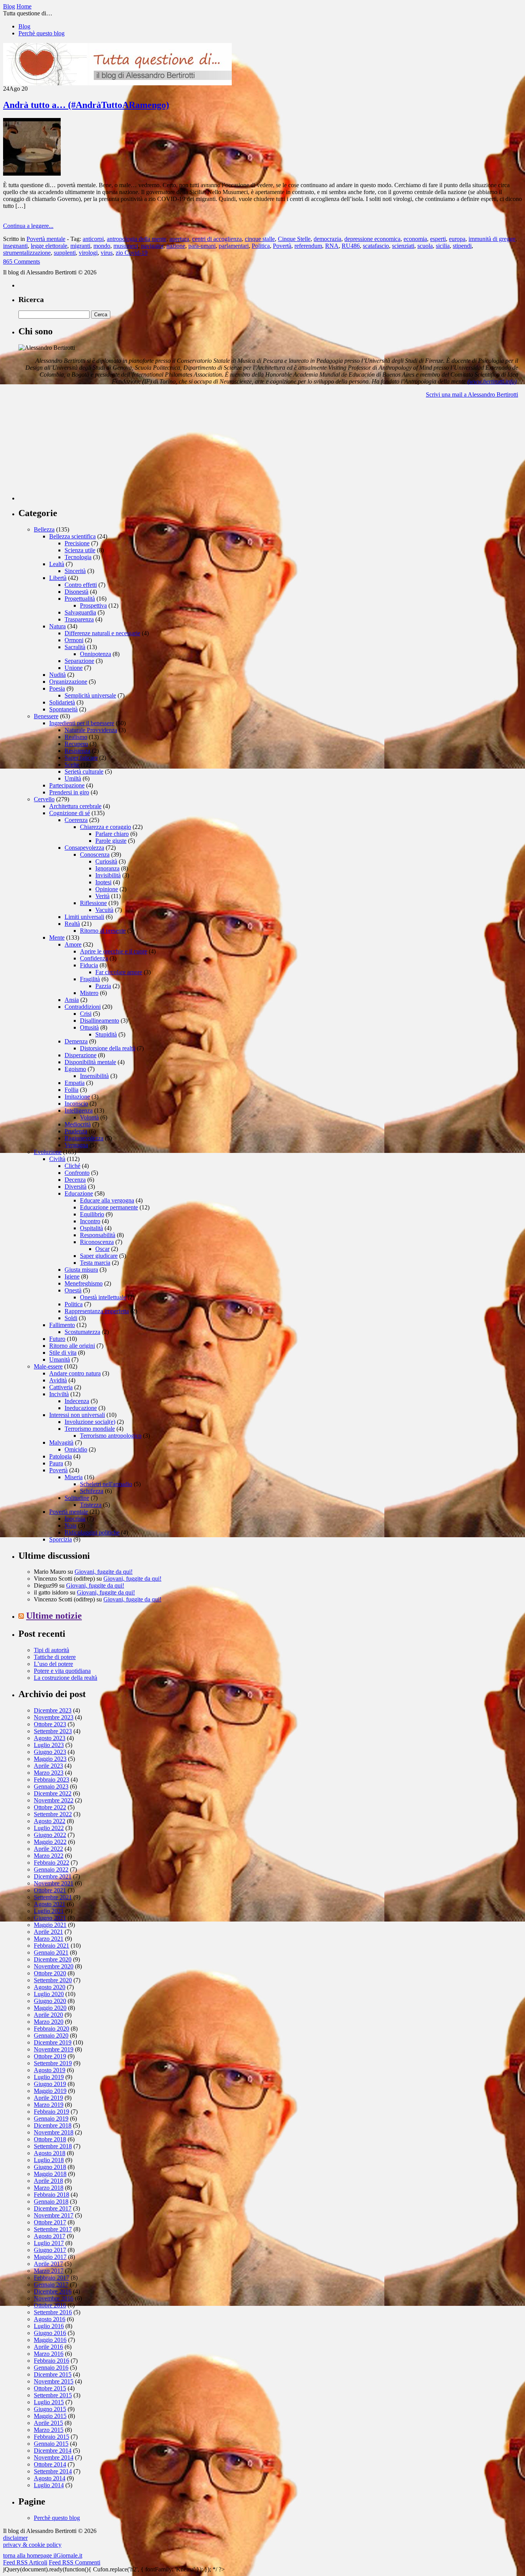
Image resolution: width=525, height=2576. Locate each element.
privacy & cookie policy (32, 2545)
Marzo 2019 (49, 2105)
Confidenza (94, 958)
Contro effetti (81, 585)
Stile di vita (63, 1353)
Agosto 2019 (50, 2070)
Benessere (46, 716)
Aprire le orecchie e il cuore (114, 951)
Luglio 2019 (49, 2077)
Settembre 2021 (53, 1897)
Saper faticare (81, 758)
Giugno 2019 (50, 2084)
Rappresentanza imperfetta (97, 1311)
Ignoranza (107, 868)
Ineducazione (81, 1408)
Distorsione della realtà (108, 1048)
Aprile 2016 (48, 2347)
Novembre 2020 (54, 1966)
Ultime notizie (54, 1616)
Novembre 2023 (54, 1717)
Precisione (77, 543)
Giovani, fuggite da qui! (104, 1572)
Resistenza (77, 751)
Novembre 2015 (54, 2381)
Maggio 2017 (50, 2257)
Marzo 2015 (49, 2430)
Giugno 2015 (50, 2409)
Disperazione (81, 1055)
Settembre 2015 (53, 2395)
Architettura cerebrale (75, 806)
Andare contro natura (75, 1373)
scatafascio (376, 246)
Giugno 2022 (50, 1835)
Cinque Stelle (294, 239)
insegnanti (15, 246)
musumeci (126, 246)
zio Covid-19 (132, 253)
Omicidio (76, 1449)
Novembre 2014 (54, 2457)
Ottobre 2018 (50, 2139)
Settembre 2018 (53, 2146)
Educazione (79, 1193)
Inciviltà (59, 1394)
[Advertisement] (76, 452)
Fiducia (89, 965)
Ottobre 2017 (50, 2222)
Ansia (72, 1000)
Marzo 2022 (49, 1856)
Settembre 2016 (53, 2312)
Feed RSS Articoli (25, 2562)
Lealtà (57, 564)
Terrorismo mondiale (90, 1429)
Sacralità (75, 647)
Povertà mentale (46, 239)
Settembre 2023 (53, 1731)
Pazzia (103, 986)
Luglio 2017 (49, 2243)
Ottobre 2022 (50, 1807)
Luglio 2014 (49, 2485)
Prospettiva (93, 605)
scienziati (403, 246)
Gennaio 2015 (51, 2444)
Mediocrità (78, 1124)
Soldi (71, 1318)
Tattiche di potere (55, 1657)
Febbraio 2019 (52, 2112)
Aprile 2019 (48, 2098)
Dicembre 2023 (53, 1710)
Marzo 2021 (49, 1939)
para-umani (202, 246)
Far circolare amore (119, 972)
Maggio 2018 (50, 2174)
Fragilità (90, 979)
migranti (80, 246)
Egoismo (75, 1069)
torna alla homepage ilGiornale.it (43, 2555)
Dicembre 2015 (53, 2374)
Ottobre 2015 (50, 2388)
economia (415, 239)
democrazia (327, 239)
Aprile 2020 (48, 2015)
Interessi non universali (77, 1415)
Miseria (74, 1477)
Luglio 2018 (49, 2160)
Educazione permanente (109, 1207)
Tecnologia (78, 557)
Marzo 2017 (49, 2271)
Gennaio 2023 (51, 1786)
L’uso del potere (53, 1664)
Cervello (44, 799)
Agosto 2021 (50, 1904)
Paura (56, 1463)
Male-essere (48, 1366)
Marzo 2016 (49, 2354)
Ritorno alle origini (72, 1346)
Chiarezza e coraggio (105, 827)
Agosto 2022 (50, 1821)
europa (457, 239)
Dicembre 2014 (53, 2451)
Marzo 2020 (49, 2022)
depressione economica (372, 239)
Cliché (72, 1166)
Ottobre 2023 (50, 1724)
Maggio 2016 (50, 2340)
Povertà (282, 246)
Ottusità (89, 1027)
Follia (71, 1090)
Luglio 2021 (49, 1911)
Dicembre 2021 (53, 1876)
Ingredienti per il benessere (82, 723)
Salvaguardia (80, 612)
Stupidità (106, 1034)
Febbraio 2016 (52, 2361)
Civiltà (57, 1159)
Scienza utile (80, 550)
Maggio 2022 (50, 1842)
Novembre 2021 (54, 1883)
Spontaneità (63, 709)
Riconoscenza (97, 1242)
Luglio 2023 (49, 1745)
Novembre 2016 (54, 2298)
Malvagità (61, 1442)
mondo (102, 246)
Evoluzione (48, 1152)
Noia (71, 1526)
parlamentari (234, 246)
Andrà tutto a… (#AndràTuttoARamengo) (86, 105)
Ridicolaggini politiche (92, 1532)
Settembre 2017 (53, 2229)
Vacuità (104, 910)
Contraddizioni (83, 1007)
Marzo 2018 (49, 2188)
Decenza (75, 1180)
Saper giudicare (99, 1256)
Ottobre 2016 (50, 2305)
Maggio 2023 (50, 1759)
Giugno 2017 (50, 2250)
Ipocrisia (75, 1519)
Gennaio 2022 (51, 1869)
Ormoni (74, 640)
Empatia (75, 1083)
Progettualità (80, 599)
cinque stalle (260, 239)
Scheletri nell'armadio (106, 1484)
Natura (57, 626)
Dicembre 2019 (53, 2042)
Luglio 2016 (49, 2326)
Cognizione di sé (70, 813)
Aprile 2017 (48, 2264)
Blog (24, 26)
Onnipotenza (96, 654)
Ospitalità (91, 1228)
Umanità (60, 1359)
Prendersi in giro (69, 792)
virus (107, 253)
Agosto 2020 (50, 1987)
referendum (308, 246)
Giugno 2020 (50, 2001)
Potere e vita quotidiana (62, 1671)
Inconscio (76, 1104)
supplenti (65, 253)
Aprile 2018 (48, 2181)
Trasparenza (79, 619)
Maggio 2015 (50, 2416)
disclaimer (15, 2538)
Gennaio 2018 (51, 2201)
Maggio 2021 (50, 1925)
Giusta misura (81, 1270)
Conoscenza (95, 855)
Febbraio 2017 (52, 2278)
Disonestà (76, 592)
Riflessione (93, 903)
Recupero (76, 744)
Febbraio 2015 (52, 2437)
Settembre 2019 (53, 2063)
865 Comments (22, 262)
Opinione (107, 889)
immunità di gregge (492, 239)
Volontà (89, 1117)
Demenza (76, 1041)
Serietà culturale (84, 771)
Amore (73, 944)
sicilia (443, 246)
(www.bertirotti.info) (492, 381)
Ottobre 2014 (50, 2464)
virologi (88, 253)
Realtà (72, 924)
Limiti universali (84, 917)
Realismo (76, 737)
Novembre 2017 (54, 2215)
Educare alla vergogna (107, 1200)
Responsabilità (98, 1235)
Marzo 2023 (49, 1773)
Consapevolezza (84, 848)
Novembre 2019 (54, 2049)
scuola (425, 246)
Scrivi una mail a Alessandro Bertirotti (472, 394)
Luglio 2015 (49, 2402)
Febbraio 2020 (52, 2029)
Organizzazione (68, 682)
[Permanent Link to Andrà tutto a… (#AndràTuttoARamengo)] (32, 174)
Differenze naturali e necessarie (102, 633)
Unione (74, 668)
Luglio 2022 (49, 1828)
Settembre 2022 (53, 1814)
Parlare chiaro (112, 834)
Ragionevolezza (84, 1138)
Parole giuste (111, 841)
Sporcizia (61, 1539)
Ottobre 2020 (50, 1973)
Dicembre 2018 (53, 2125)
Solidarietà (62, 702)
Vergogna (76, 1145)
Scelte (72, 765)
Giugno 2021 (50, 1918)
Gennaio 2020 (51, 2035)
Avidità (58, 1380)
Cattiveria (61, 1387)
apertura (179, 239)
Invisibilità (108, 875)
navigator (152, 246)
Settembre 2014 (53, 2471)
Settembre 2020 (53, 1980)
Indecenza (77, 1401)
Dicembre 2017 (53, 2208)
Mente (57, 938)
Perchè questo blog (42, 33)
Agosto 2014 (50, 2478)
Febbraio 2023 (52, 1780)
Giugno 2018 (50, 2167)
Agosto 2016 (50, 2319)
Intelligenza (79, 1110)
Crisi (86, 1014)
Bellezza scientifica (72, 536)
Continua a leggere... (28, 226)
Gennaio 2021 (51, 1952)
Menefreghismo (84, 1283)
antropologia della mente (137, 239)
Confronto (77, 1173)
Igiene (72, 1276)
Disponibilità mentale (90, 1062)
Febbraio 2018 (52, 2195)
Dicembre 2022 (53, 1793)
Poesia (57, 688)
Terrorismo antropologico (111, 1436)
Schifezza (92, 1491)
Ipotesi (103, 882)
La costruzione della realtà (66, 1678)
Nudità (57, 675)
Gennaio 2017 (51, 2285)
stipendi (462, 246)
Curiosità (106, 861)
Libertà (58, 578)
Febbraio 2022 (52, 1863)
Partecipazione (67, 785)
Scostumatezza (82, 1332)
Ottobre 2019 (50, 2056)
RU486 (351, 246)
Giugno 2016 (50, 2333)
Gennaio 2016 (51, 2368)
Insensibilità (94, 1076)
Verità (102, 896)
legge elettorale (49, 246)
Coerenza (76, 820)
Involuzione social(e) (90, 1422)
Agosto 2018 (50, 2153)
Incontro (90, 1221)
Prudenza (76, 1131)
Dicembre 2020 (53, 1959)
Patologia (61, 1456)
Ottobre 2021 (50, 1890)
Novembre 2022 (54, 1800)
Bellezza (44, 529)
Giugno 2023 (50, 1752)
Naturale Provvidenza (91, 730)
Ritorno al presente (103, 931)
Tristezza (91, 1505)
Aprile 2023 (48, 1766)
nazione (176, 246)
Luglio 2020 (49, 1994)
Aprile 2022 (48, 1849)
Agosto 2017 (50, 2236)
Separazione (79, 661)
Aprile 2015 (48, 2423)
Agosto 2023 (50, 1738)
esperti (438, 239)
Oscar (102, 1249)
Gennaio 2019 (51, 2118)
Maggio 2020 (50, 2008)
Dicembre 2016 (53, 2291)
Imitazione (77, 1097)
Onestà (73, 1290)
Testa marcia (95, 1263)
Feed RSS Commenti (75, 2562)
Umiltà (73, 778)
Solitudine (77, 1498)
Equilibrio (92, 1214)
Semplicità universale (90, 695)
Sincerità (75, 571)
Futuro (57, 1339)
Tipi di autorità (52, 1650)
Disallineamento (100, 1021)
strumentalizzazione (27, 253)
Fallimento (62, 1325)
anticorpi (93, 239)
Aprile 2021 (48, 1932)
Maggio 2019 (50, 2091)
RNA (332, 246)
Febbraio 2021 (52, 1946)
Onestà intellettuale (103, 1297)
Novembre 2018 (54, 2132)
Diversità (76, 1187)
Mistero (89, 993)
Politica (261, 246)
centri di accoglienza (217, 239)
